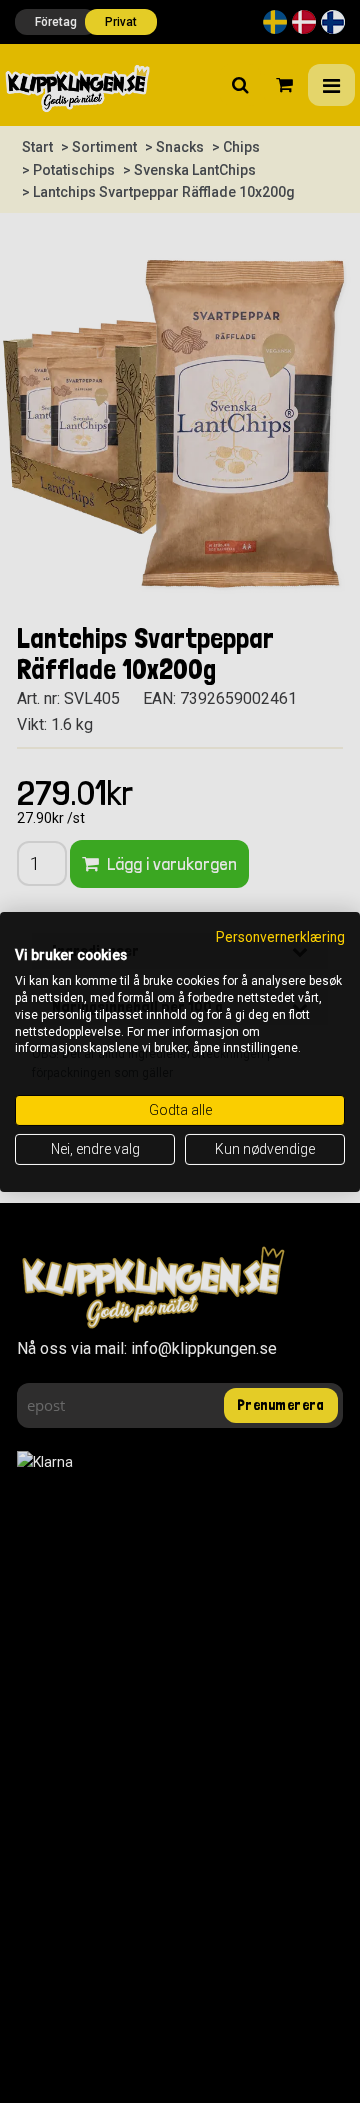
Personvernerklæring (280, 936)
